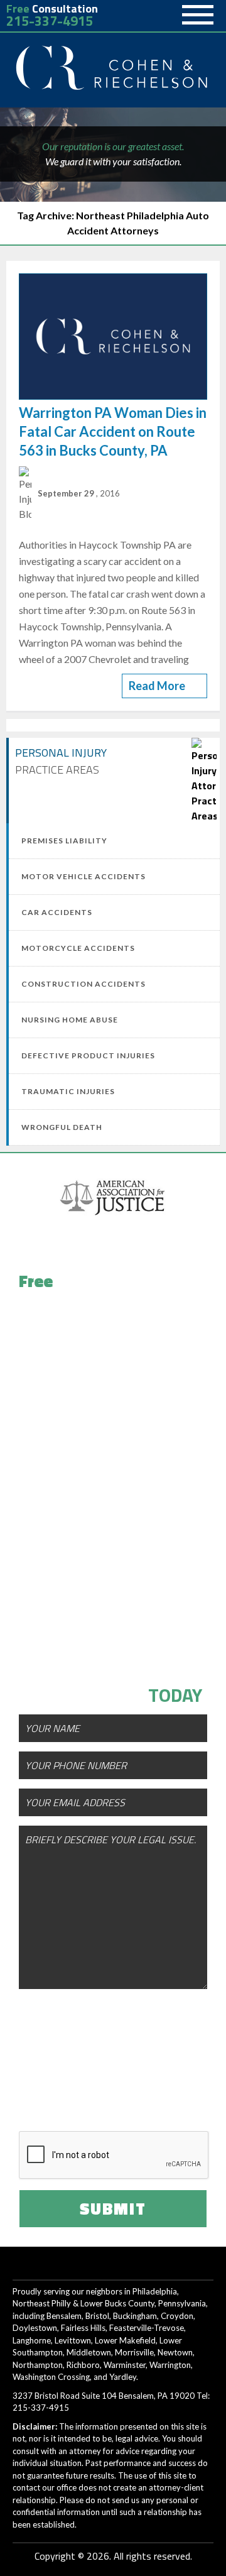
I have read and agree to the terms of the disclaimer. (126, 2095)
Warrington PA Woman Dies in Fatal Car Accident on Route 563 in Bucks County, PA (113, 431)
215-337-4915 (50, 21)
